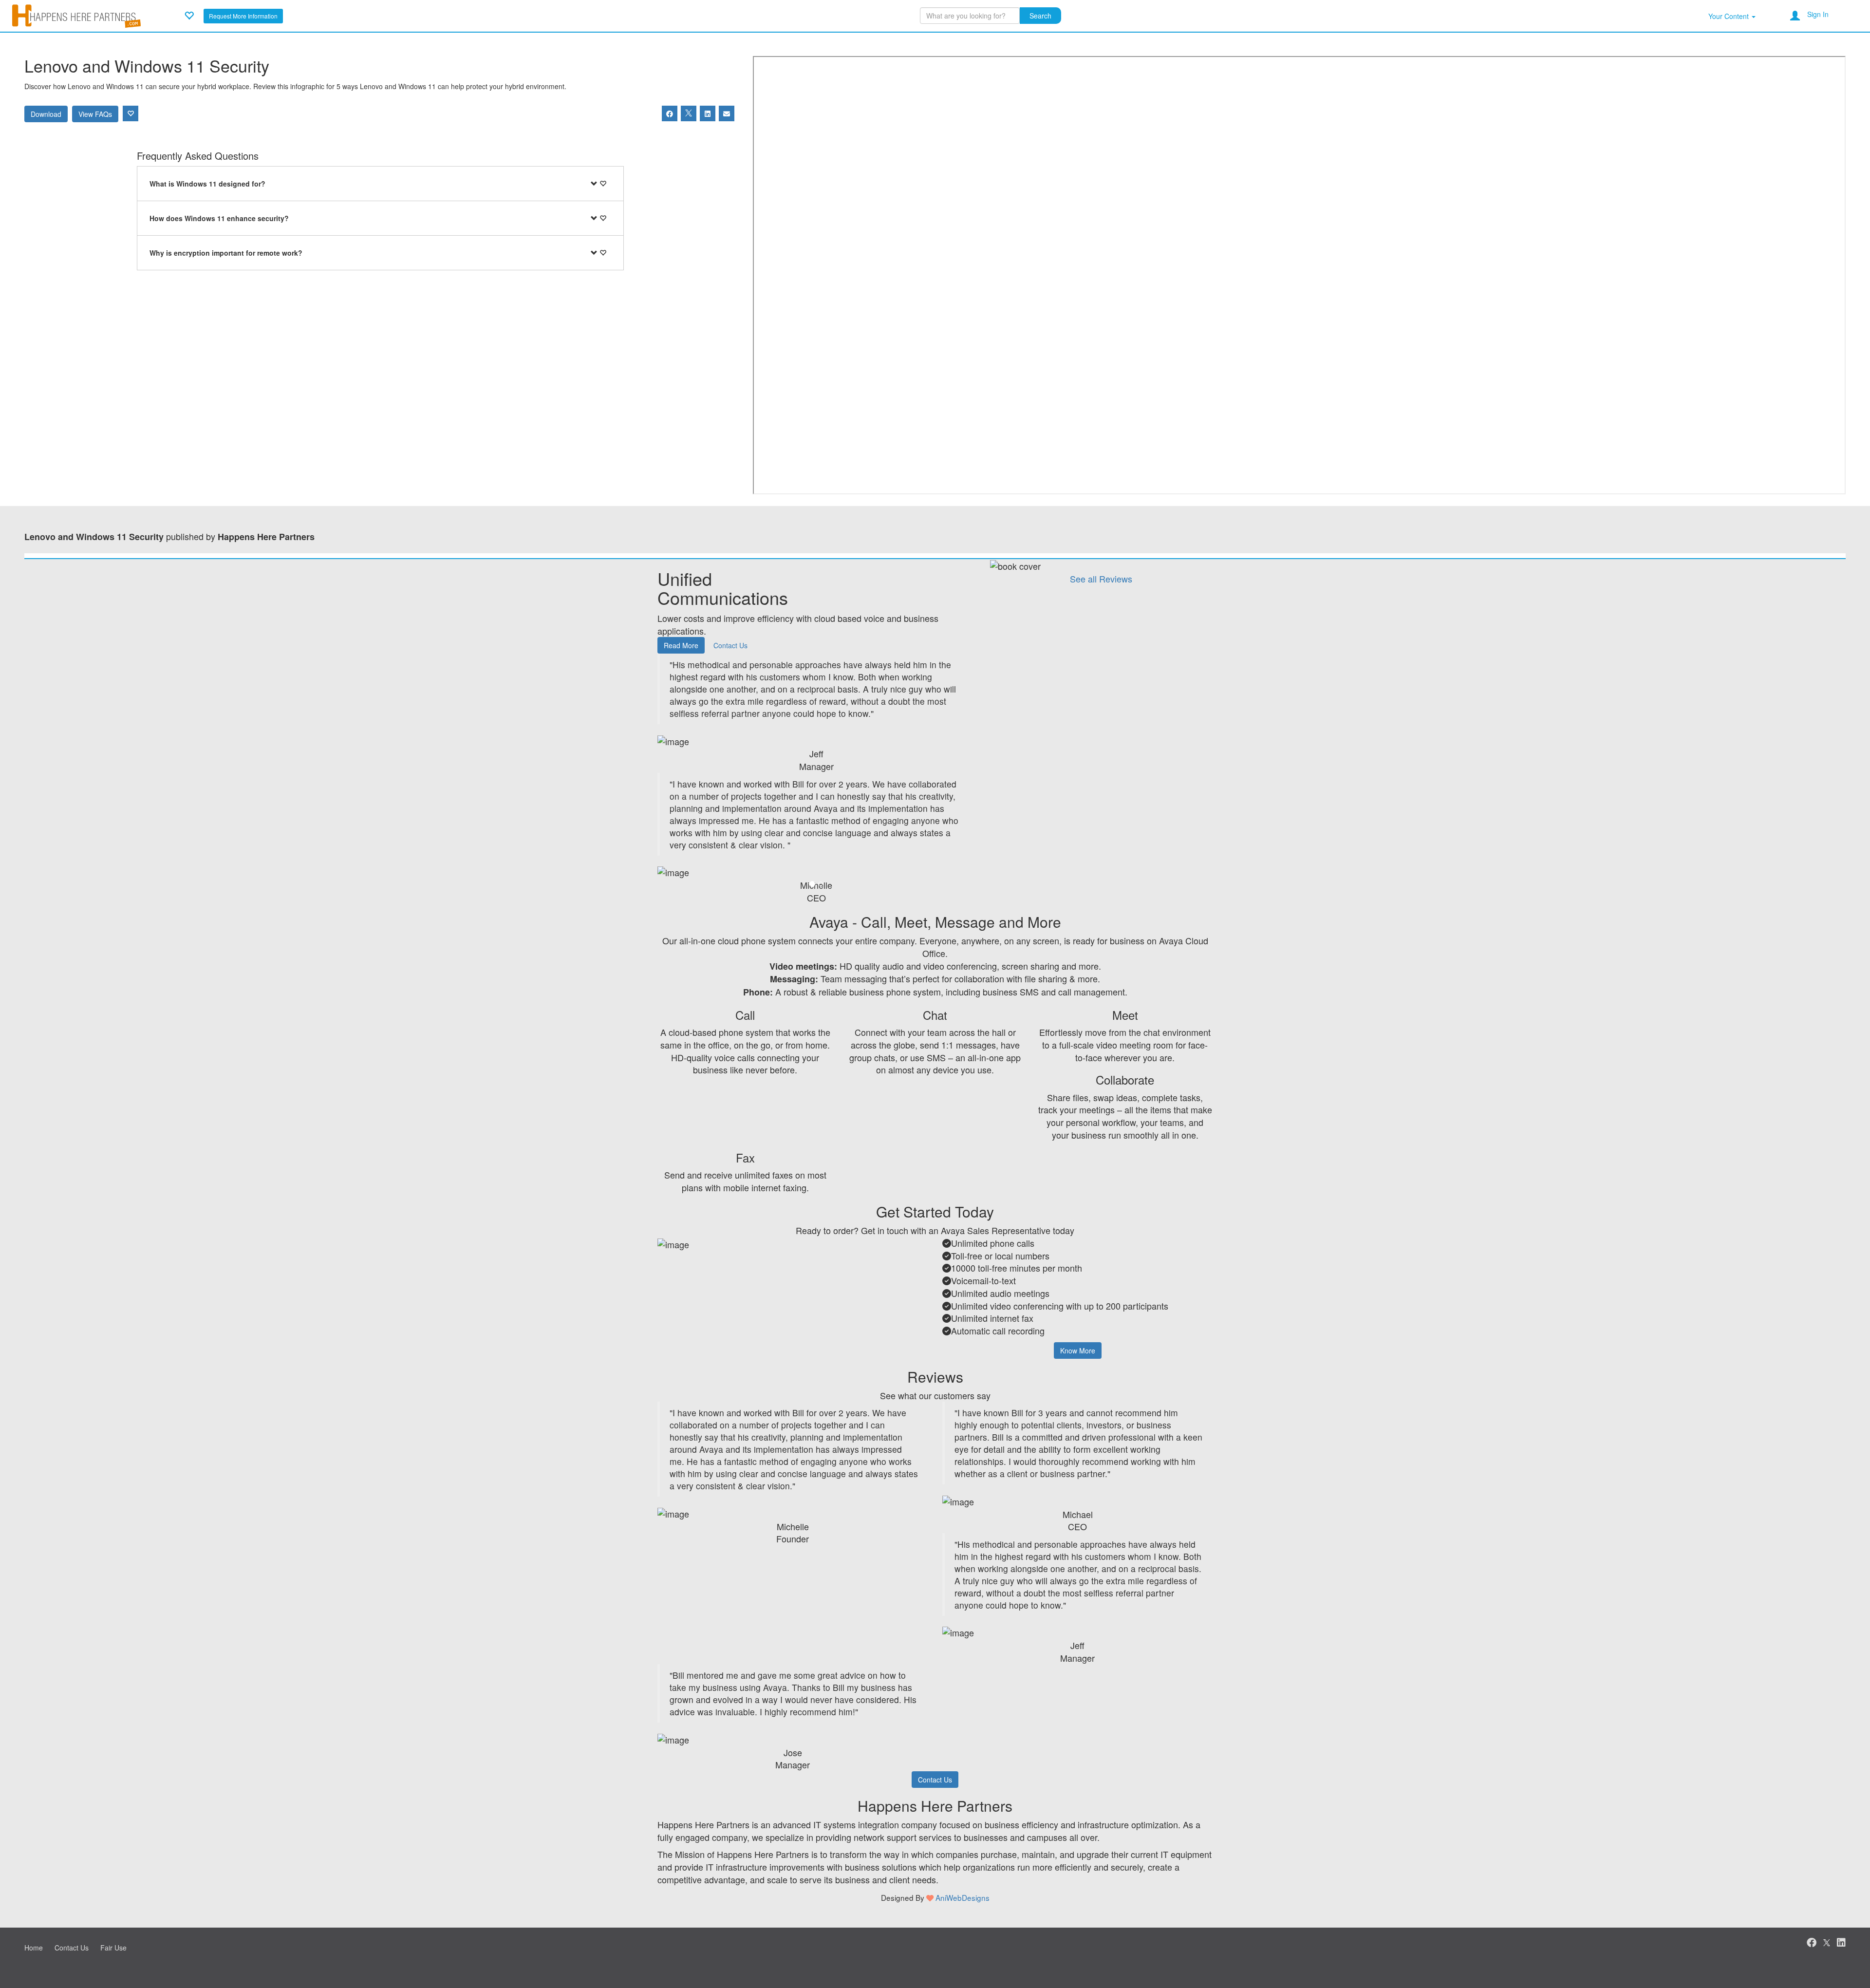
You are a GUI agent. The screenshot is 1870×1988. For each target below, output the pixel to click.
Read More (681, 645)
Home (34, 1948)
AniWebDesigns (963, 1897)
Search (1040, 16)
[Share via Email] (727, 113)
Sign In (1818, 14)
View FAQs (95, 114)
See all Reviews (1101, 579)
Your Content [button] (1730, 16)
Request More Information (243, 16)
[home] (76, 15)
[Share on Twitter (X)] (689, 113)
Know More (1078, 1350)
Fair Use (113, 1948)
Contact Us (730, 645)
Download (46, 114)
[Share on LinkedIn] (708, 113)
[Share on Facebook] (670, 113)
